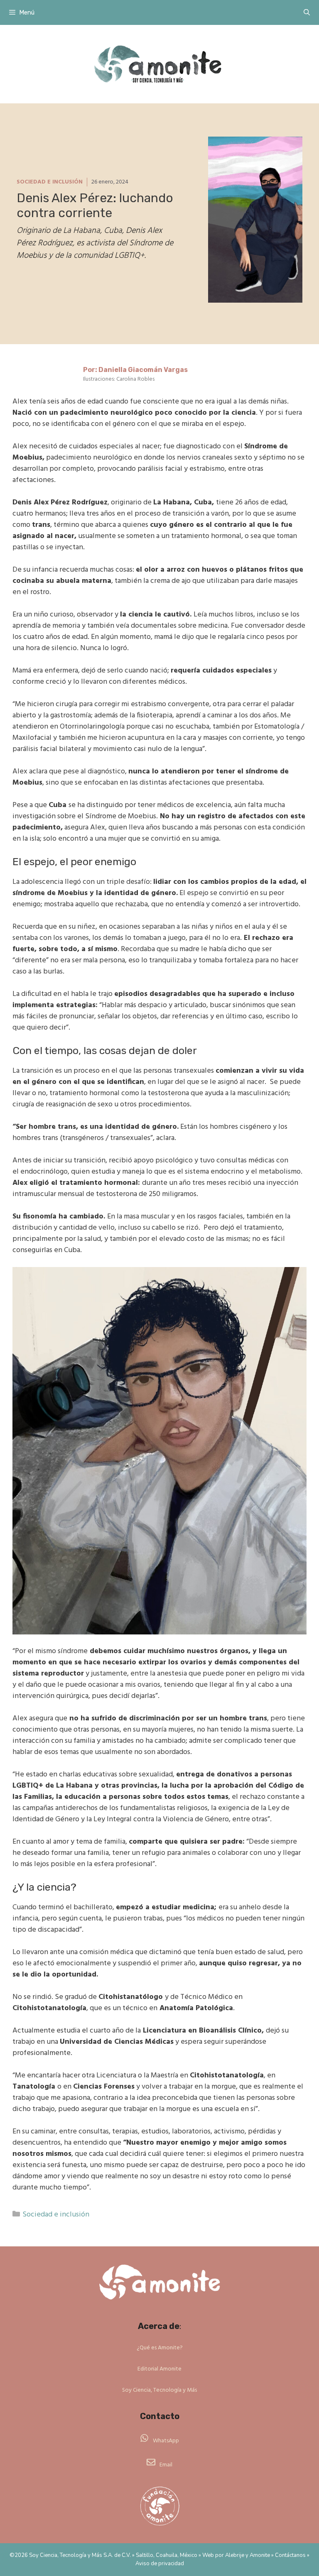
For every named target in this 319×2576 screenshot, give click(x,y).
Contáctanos (290, 2555)
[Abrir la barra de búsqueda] (307, 12)
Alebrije (235, 2555)
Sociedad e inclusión (50, 182)
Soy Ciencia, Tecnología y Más (159, 2390)
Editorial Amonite (159, 2369)
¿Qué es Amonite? (160, 2348)
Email (166, 2465)
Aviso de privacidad (160, 2564)
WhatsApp (166, 2441)
